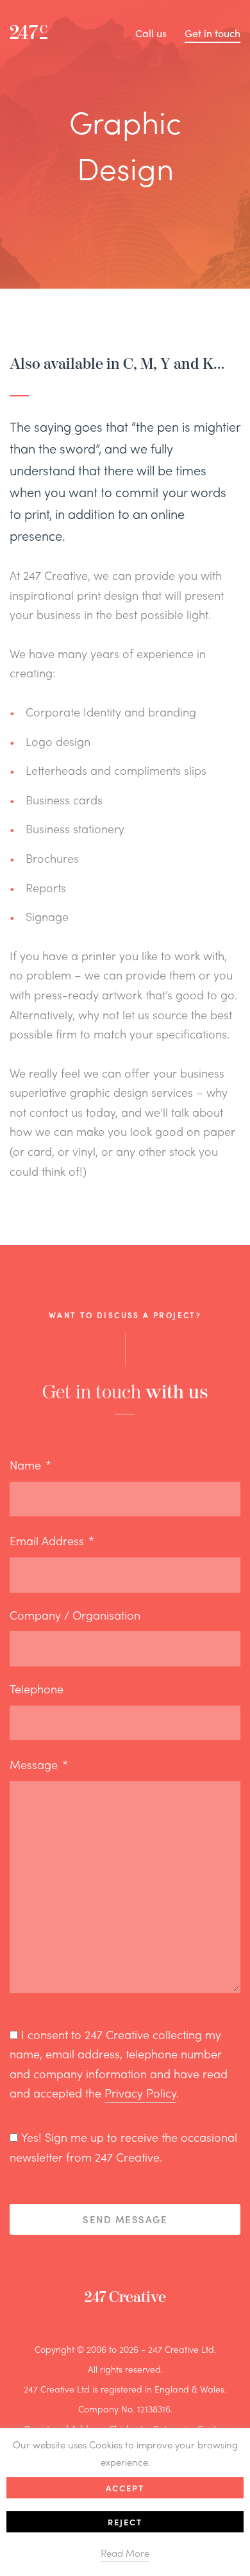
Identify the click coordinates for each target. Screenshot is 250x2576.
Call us (151, 33)
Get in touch (213, 33)
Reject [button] (125, 2522)
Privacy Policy (140, 2093)
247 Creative (125, 2297)
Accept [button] (125, 2488)
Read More (125, 2553)
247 (29, 33)
